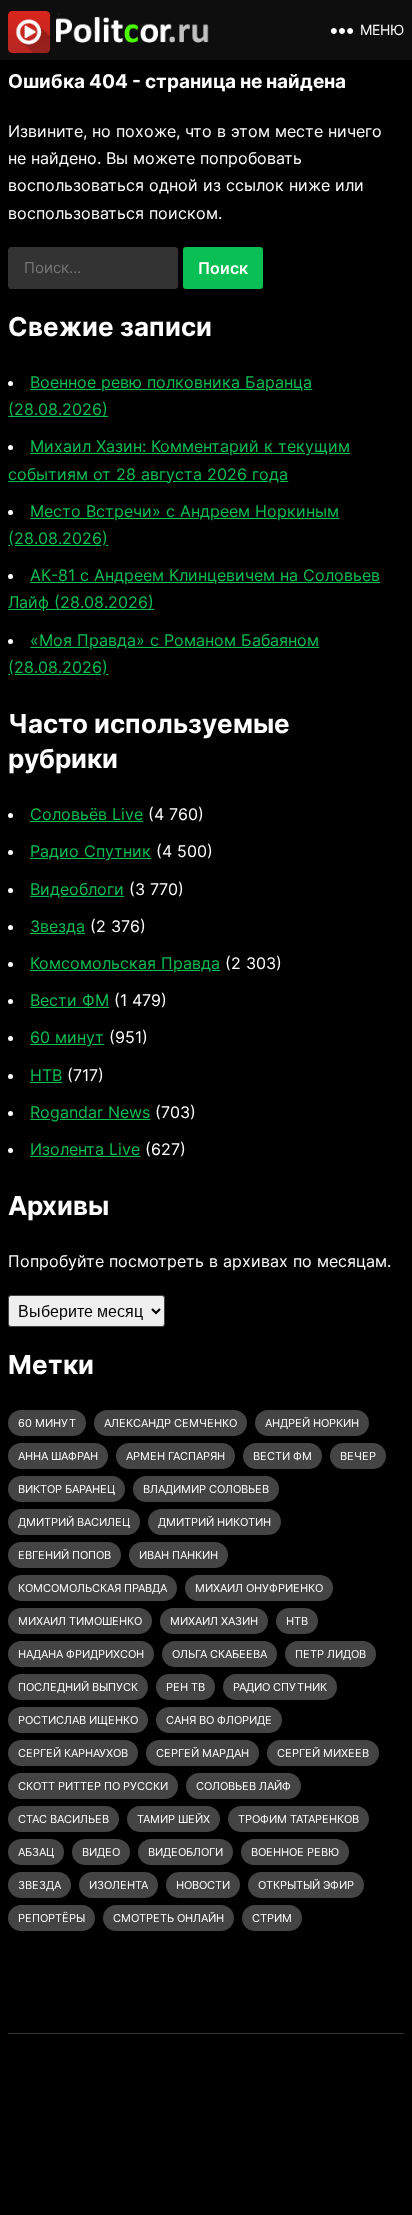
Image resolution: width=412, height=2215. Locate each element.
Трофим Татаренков (298, 1819)
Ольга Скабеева (219, 1654)
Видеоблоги (77, 889)
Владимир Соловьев (206, 1489)
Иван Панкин (178, 1555)
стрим (272, 1918)
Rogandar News (90, 1112)
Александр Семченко (170, 1423)
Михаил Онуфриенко (259, 1588)
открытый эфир (306, 1885)
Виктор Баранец (66, 1489)
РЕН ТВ (185, 1687)
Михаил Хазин (214, 1621)
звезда (39, 1885)
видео (101, 1852)
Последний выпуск (78, 1687)
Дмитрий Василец (74, 1522)
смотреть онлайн (168, 1918)
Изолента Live (85, 1149)
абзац (36, 1852)
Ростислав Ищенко (78, 1720)
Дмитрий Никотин (214, 1522)
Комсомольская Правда (125, 963)
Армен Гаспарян (175, 1456)
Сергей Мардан (202, 1753)
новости (203, 1885)
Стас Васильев (63, 1819)
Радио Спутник (90, 851)
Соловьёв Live (86, 814)
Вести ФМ (69, 1000)
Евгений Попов (64, 1555)
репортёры (51, 1918)
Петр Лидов (330, 1654)
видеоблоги (185, 1852)
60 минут (67, 1037)
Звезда (57, 926)
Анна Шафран (58, 1456)
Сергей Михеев (323, 1753)
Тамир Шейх (173, 1819)
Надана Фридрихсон (81, 1654)
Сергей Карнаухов (73, 1753)
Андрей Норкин (312, 1423)
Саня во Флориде (219, 1720)
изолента (118, 1885)
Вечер (358, 1456)
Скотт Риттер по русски (93, 1786)
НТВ (46, 1075)
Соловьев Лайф (243, 1786)
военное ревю (295, 1852)
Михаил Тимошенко (80, 1621)
